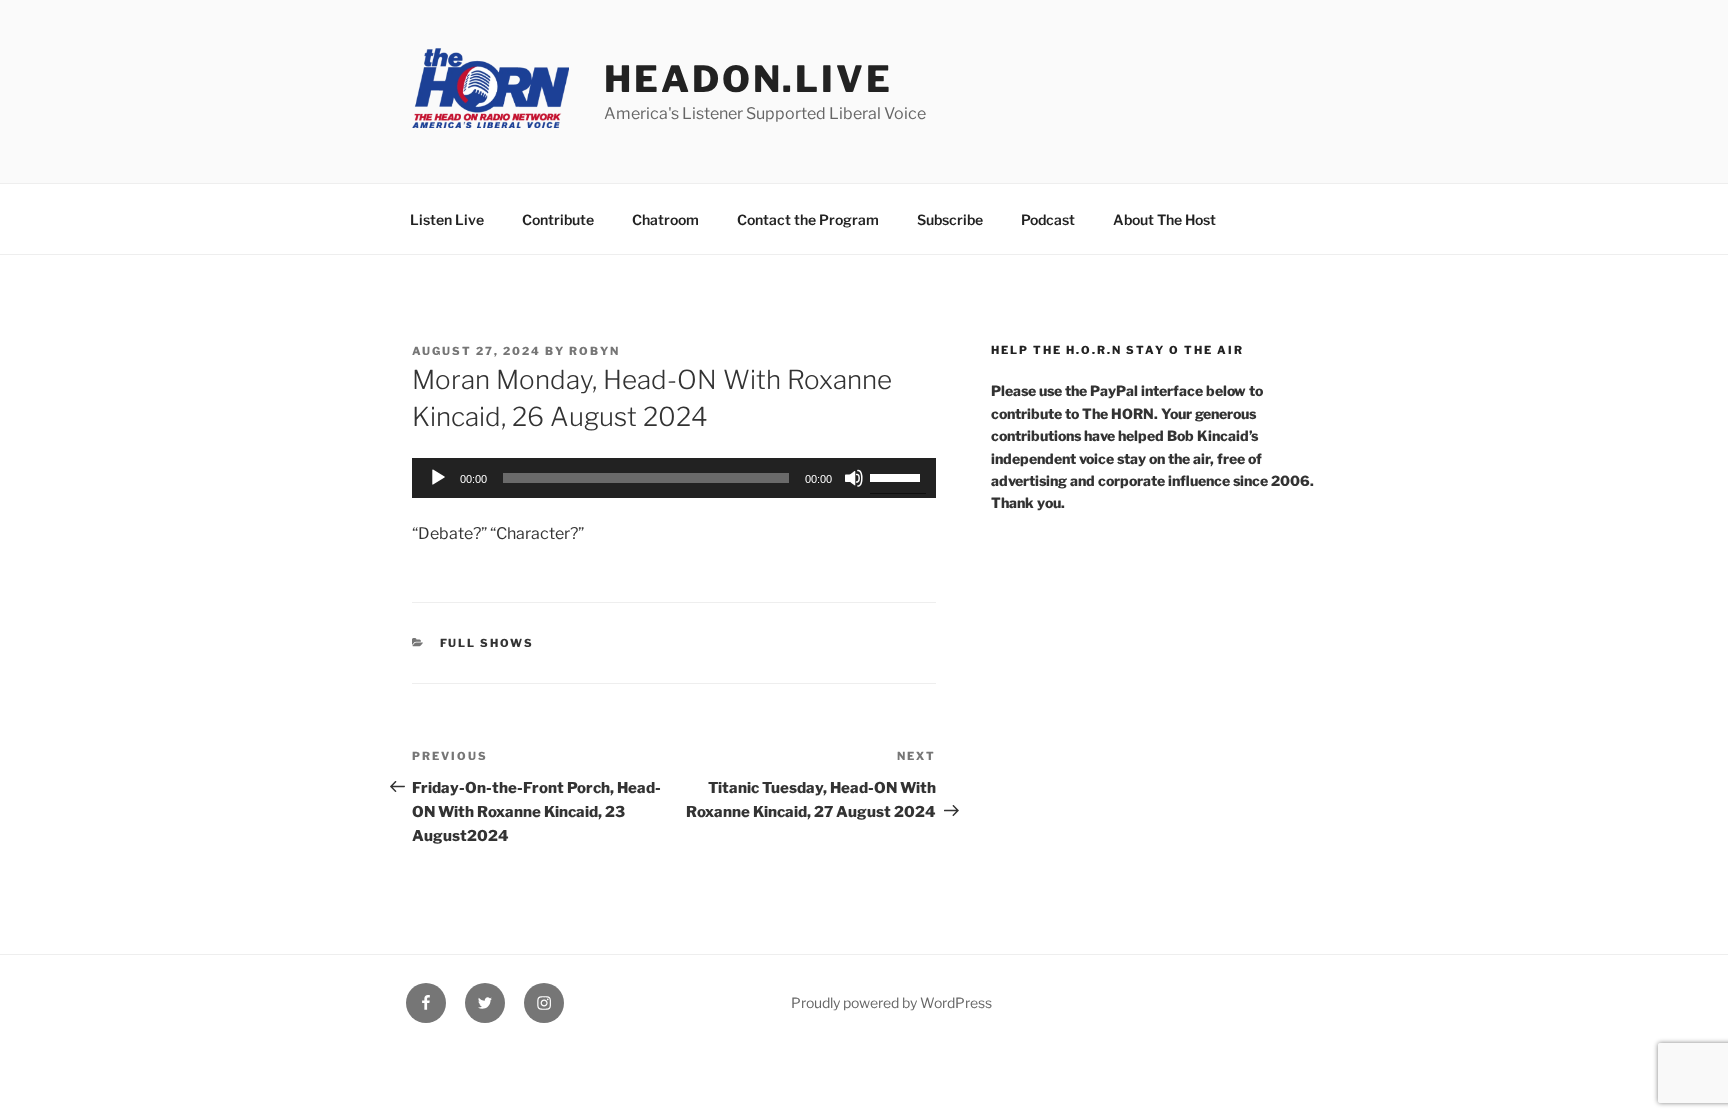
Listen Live (447, 219)
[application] (674, 478)
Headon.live (748, 79)
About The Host (1164, 219)
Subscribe (950, 219)
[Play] (438, 478)
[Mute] (854, 478)
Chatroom (665, 219)
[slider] (898, 476)
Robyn (594, 351)
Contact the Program (808, 219)
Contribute (558, 219)
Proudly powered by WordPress (891, 1002)
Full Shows (487, 643)
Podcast (1048, 219)
